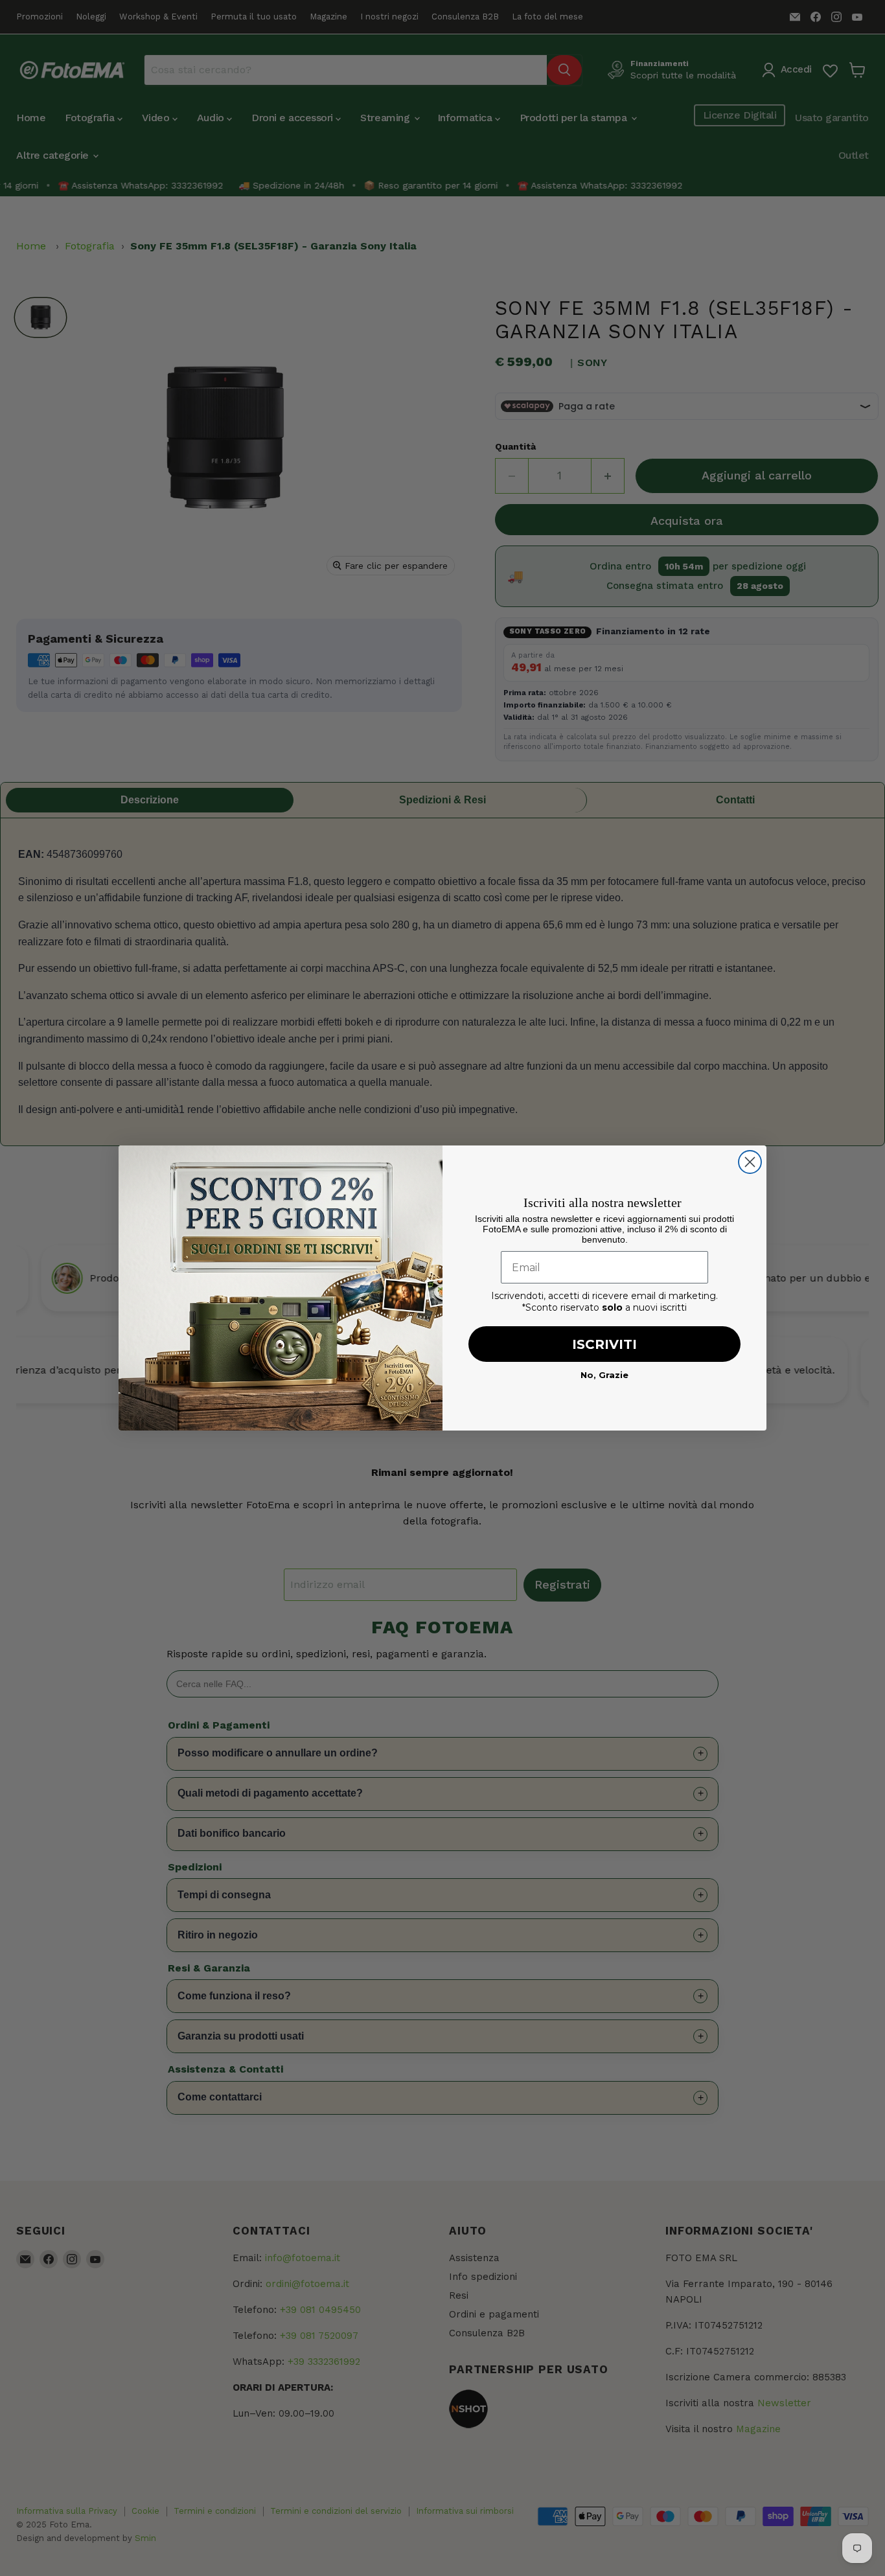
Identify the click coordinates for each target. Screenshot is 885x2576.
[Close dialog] (750, 1162)
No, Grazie (604, 1375)
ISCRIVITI (604, 1344)
